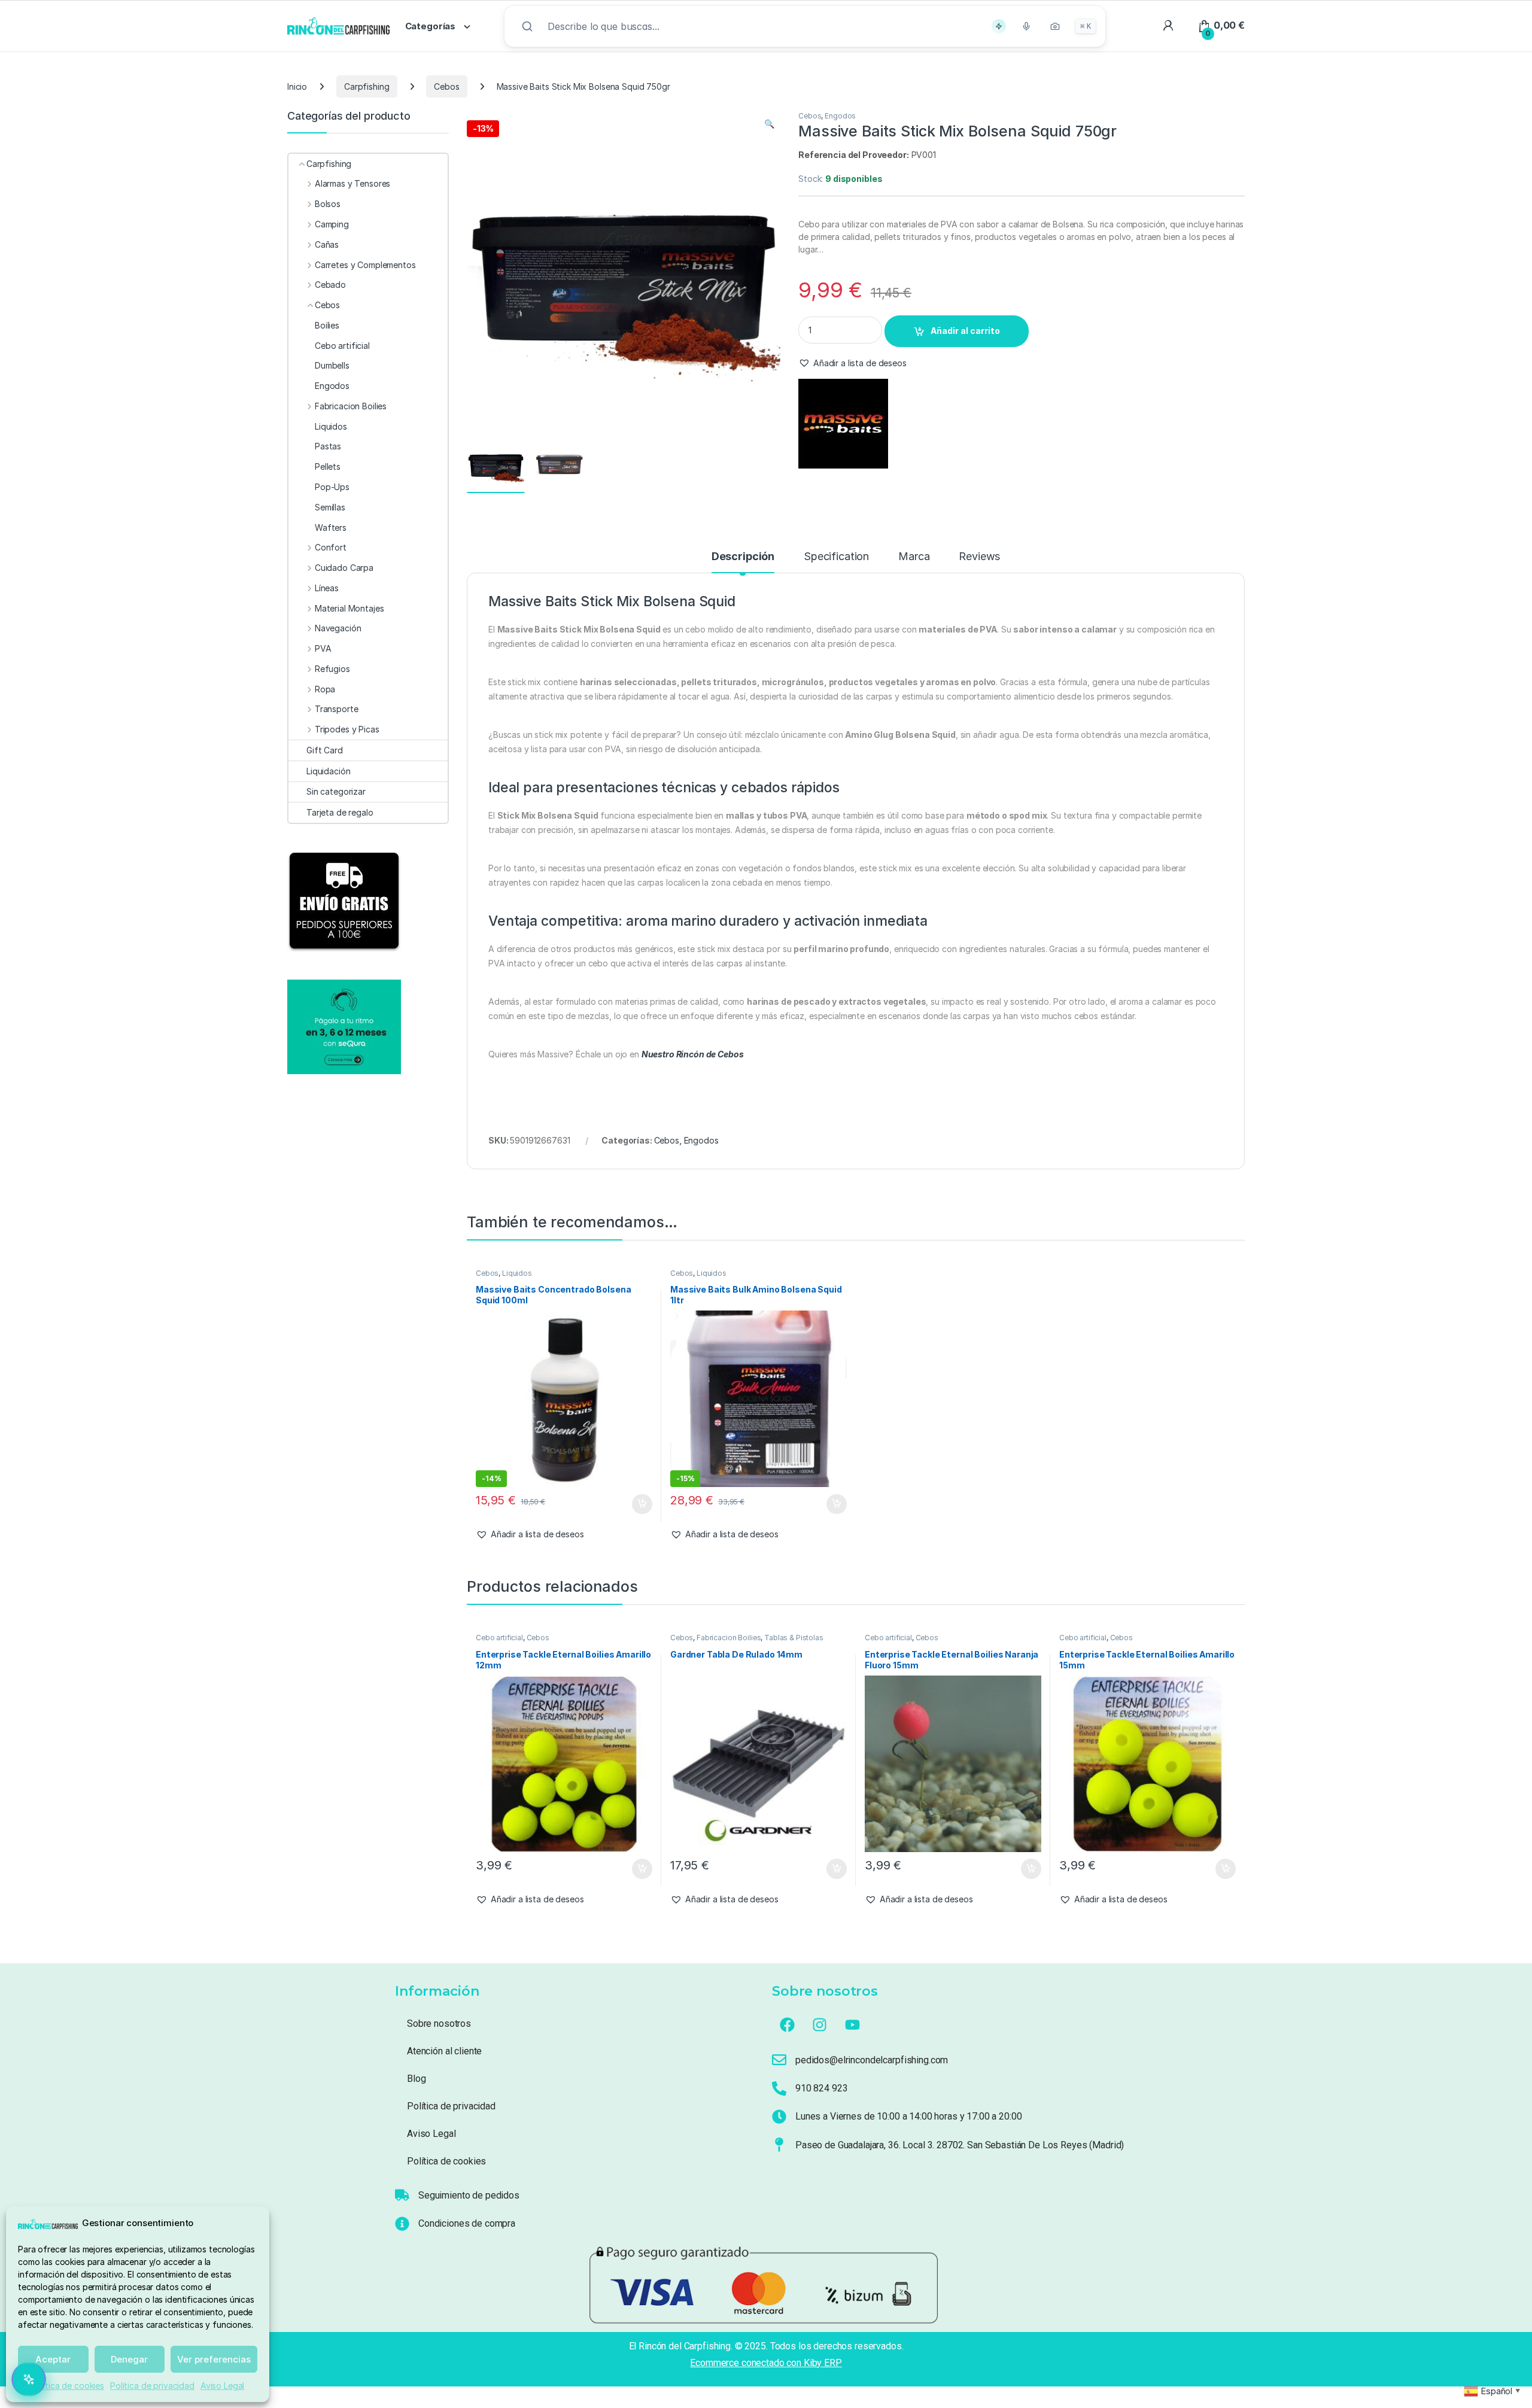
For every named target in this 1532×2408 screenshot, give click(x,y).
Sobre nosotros (439, 2024)
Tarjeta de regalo (340, 812)
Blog (416, 2079)
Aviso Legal (222, 2386)
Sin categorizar (336, 791)
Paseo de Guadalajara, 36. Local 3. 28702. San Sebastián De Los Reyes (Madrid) (960, 2145)
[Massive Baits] (843, 424)
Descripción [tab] (743, 557)
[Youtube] (853, 2025)
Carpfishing (367, 86)
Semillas (330, 507)
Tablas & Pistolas (794, 1638)
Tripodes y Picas (347, 729)
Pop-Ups (332, 487)
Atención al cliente (444, 2051)
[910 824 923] (779, 2088)
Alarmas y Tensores (352, 183)
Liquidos (517, 1273)
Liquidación (328, 771)
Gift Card (325, 750)
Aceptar (53, 2359)
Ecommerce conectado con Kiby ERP (766, 2363)
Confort (331, 547)
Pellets (328, 466)
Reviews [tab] (979, 557)
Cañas (327, 244)
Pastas (328, 446)
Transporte (336, 709)
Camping (332, 224)
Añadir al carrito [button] (639, 1504)
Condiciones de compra (467, 2223)
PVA (323, 648)
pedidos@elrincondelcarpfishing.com (872, 2060)
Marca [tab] (914, 557)
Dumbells (332, 365)
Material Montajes (349, 608)
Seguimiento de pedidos (469, 2195)
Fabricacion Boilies (729, 1638)
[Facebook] (787, 2025)
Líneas (327, 588)
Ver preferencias (214, 2359)
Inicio (297, 86)
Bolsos (328, 204)
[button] (769, 124)
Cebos (446, 86)
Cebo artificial (499, 1638)
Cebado (330, 285)
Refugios (332, 669)
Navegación (338, 628)
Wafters (331, 527)
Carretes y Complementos (365, 265)
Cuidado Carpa (344, 568)
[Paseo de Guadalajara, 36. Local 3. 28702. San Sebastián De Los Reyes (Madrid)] (779, 2145)
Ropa (325, 689)
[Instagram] (820, 2025)
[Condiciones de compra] (402, 2224)
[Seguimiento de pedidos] (402, 2195)
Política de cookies (68, 2386)
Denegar (129, 2359)
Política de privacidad (152, 2386)
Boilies (327, 325)
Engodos (840, 116)
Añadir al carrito (965, 331)
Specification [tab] (836, 557)
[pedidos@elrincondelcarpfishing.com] (779, 2060)
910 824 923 (821, 2088)
